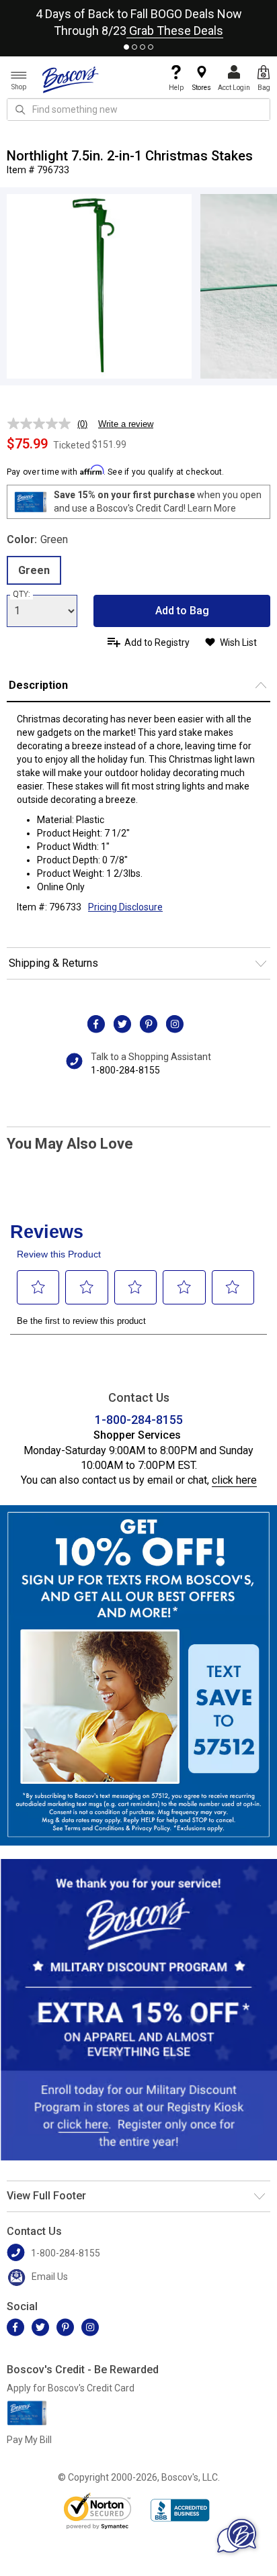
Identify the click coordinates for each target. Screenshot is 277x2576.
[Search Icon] (20, 109)
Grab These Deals (175, 31)
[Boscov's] (71, 79)
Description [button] (38, 685)
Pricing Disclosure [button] (125, 907)
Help (176, 88)
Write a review (126, 424)
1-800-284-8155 (125, 1070)
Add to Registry (157, 642)
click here (234, 1480)
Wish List (238, 642)
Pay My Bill (29, 2440)
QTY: (22, 594)
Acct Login (234, 88)
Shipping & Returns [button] (53, 963)
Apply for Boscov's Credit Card (71, 2388)
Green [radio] (34, 570)
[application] (237, 2536)
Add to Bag (182, 611)
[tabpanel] (138, 19)
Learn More (212, 508)
